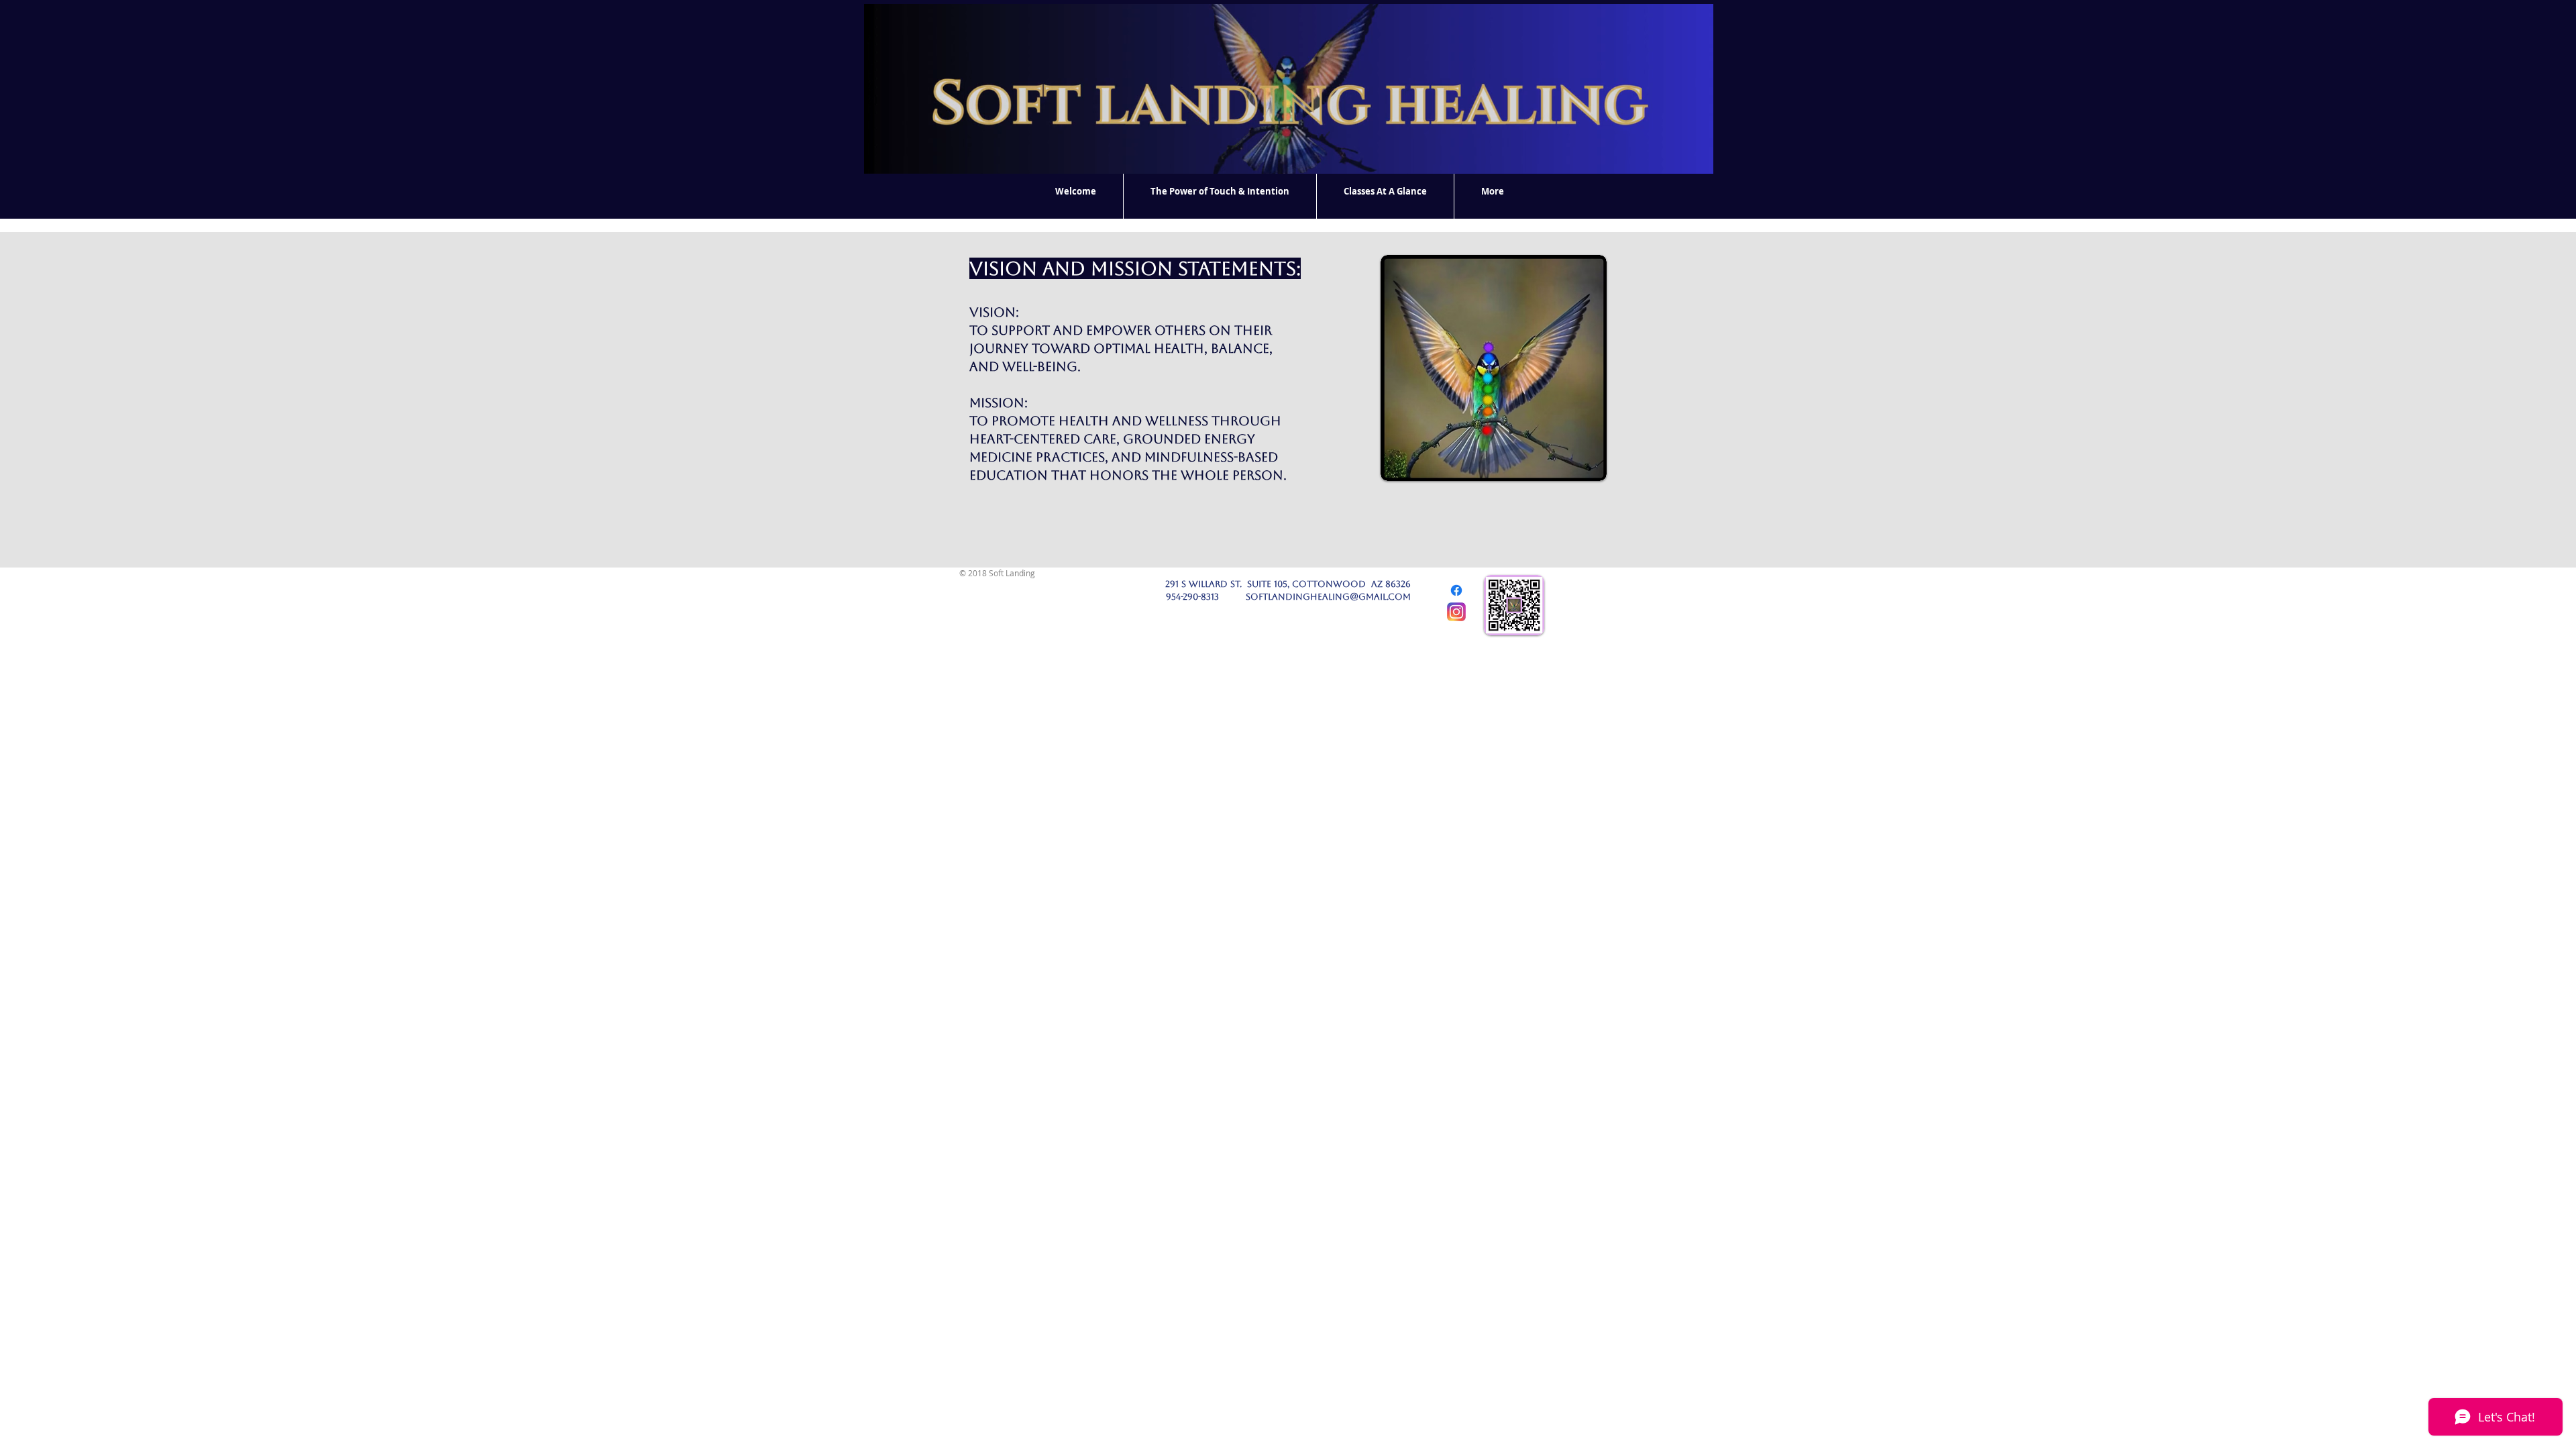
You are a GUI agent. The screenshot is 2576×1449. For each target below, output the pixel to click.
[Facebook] (1456, 590)
